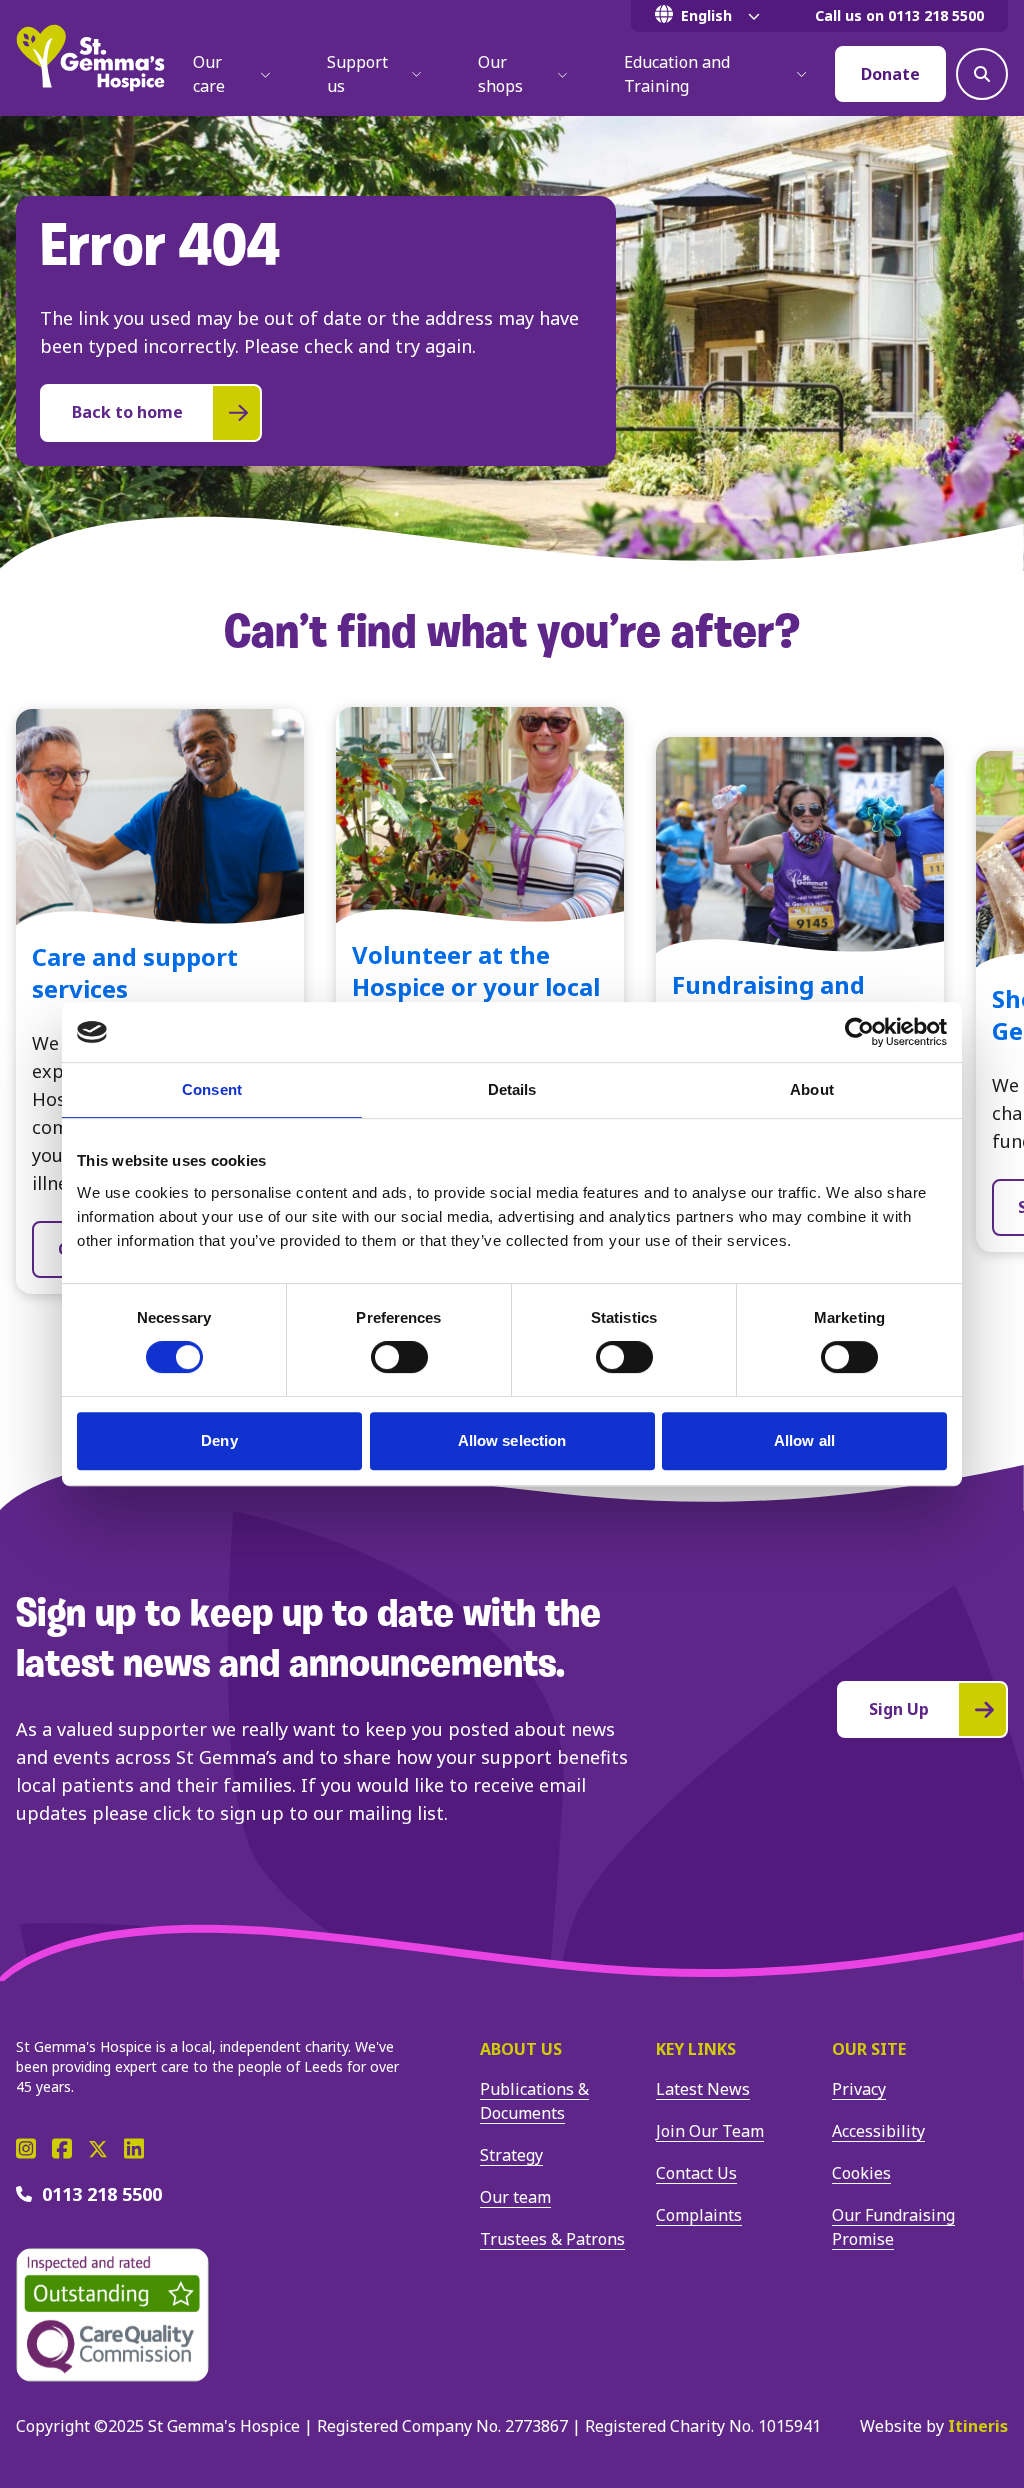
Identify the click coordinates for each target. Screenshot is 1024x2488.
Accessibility (878, 2131)
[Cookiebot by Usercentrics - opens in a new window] (859, 1032)
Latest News (703, 2089)
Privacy (859, 2089)
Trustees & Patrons (552, 2239)
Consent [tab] (212, 1089)
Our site (869, 2049)
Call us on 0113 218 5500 (899, 15)
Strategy (511, 2155)
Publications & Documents (534, 2101)
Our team (515, 2197)
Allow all (804, 1440)
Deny (219, 1440)
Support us (357, 74)
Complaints (699, 2215)
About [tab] (812, 1089)
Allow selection (512, 1440)
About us (521, 2049)
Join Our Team (710, 2131)
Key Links (696, 2049)
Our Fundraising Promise (893, 2227)
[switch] (399, 1357)
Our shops (500, 74)
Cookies (861, 2173)
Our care (209, 74)
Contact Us (696, 2173)
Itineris (978, 2426)
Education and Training (677, 74)
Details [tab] (512, 1089)
